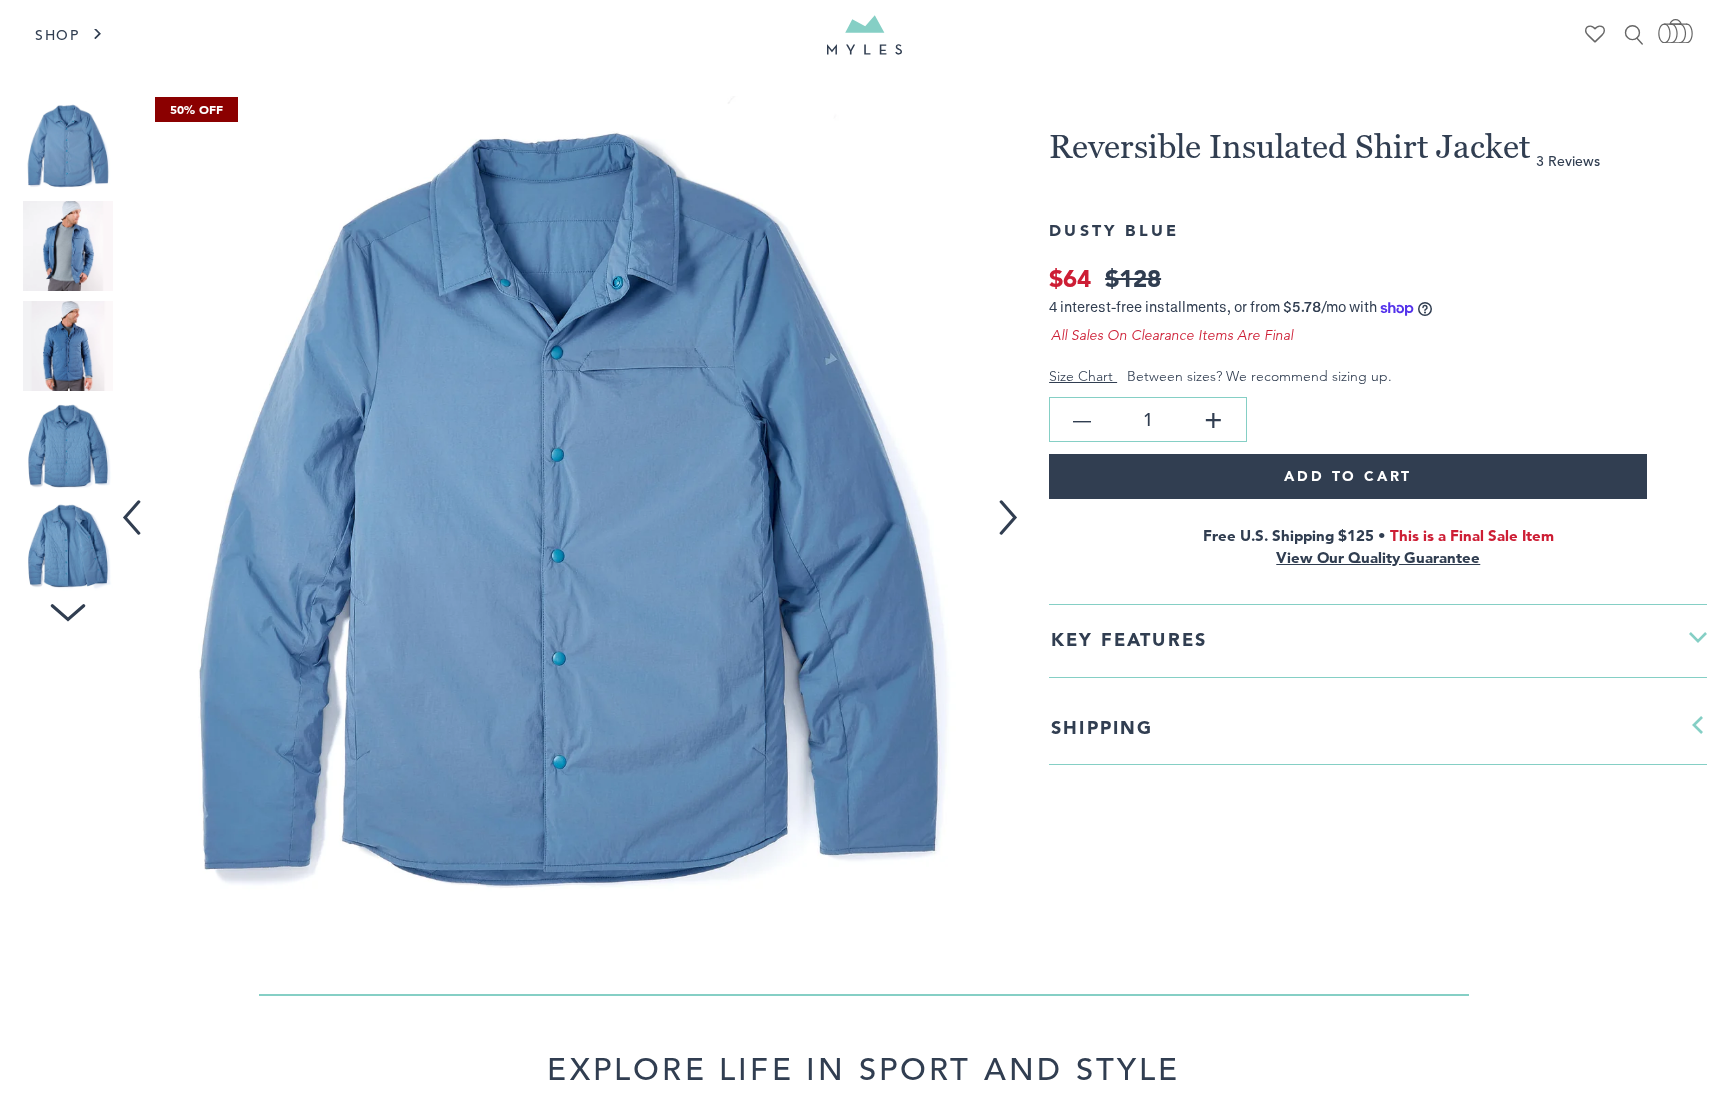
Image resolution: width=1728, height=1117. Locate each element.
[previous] (136, 504)
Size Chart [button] (1083, 376)
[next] (1016, 504)
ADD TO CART (1348, 476)
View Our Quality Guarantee (1378, 557)
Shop (57, 35)
